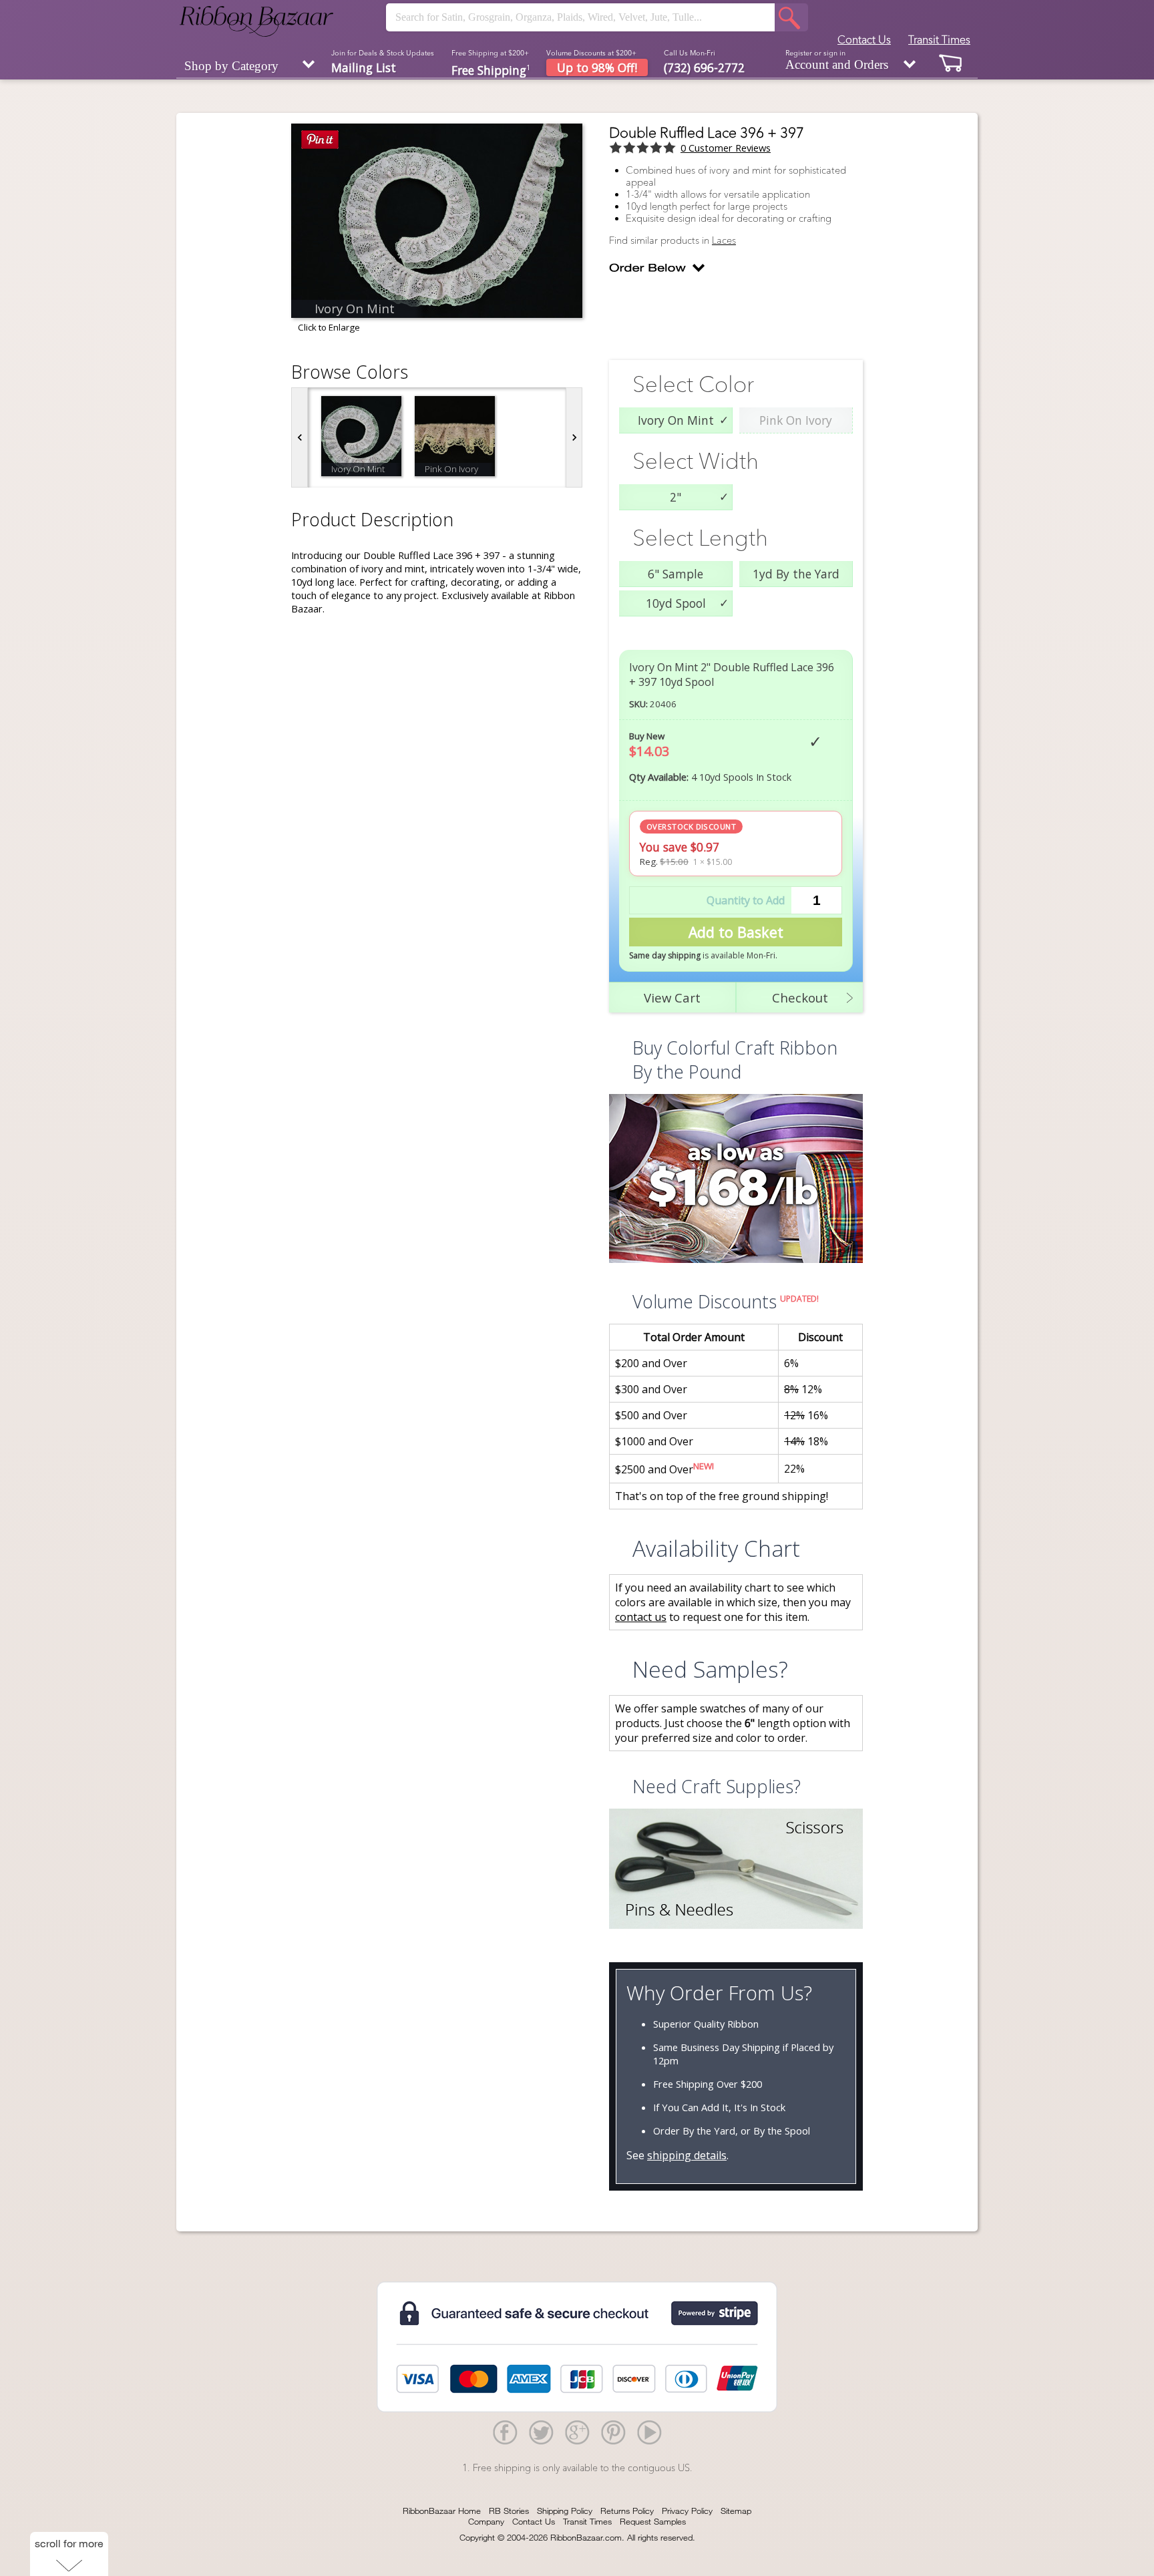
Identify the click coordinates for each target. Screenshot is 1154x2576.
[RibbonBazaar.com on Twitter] (541, 2432)
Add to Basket (736, 932)
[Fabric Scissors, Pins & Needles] (736, 1870)
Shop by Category (231, 66)
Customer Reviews (726, 148)
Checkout (800, 997)
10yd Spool (676, 603)
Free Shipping (491, 69)
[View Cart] (951, 62)
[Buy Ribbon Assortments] (736, 1180)
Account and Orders (837, 60)
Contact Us (864, 39)
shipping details (687, 2155)
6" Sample (676, 574)
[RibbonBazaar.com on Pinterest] (613, 2432)
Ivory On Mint (676, 420)
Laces (724, 240)
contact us (641, 1617)
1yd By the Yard (796, 574)
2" (676, 497)
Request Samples (653, 2521)
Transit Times (939, 39)
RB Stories (509, 2511)
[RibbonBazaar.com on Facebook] (505, 2432)
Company (486, 2521)
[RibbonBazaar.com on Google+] (577, 2432)
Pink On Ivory (796, 420)
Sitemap (736, 2511)
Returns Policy (627, 2511)
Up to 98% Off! (597, 67)
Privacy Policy (687, 2511)
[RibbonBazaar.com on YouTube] (649, 2432)
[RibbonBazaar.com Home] (256, 21)
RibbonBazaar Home (442, 2511)
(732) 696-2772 (704, 67)
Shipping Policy (565, 2511)
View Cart (672, 997)
